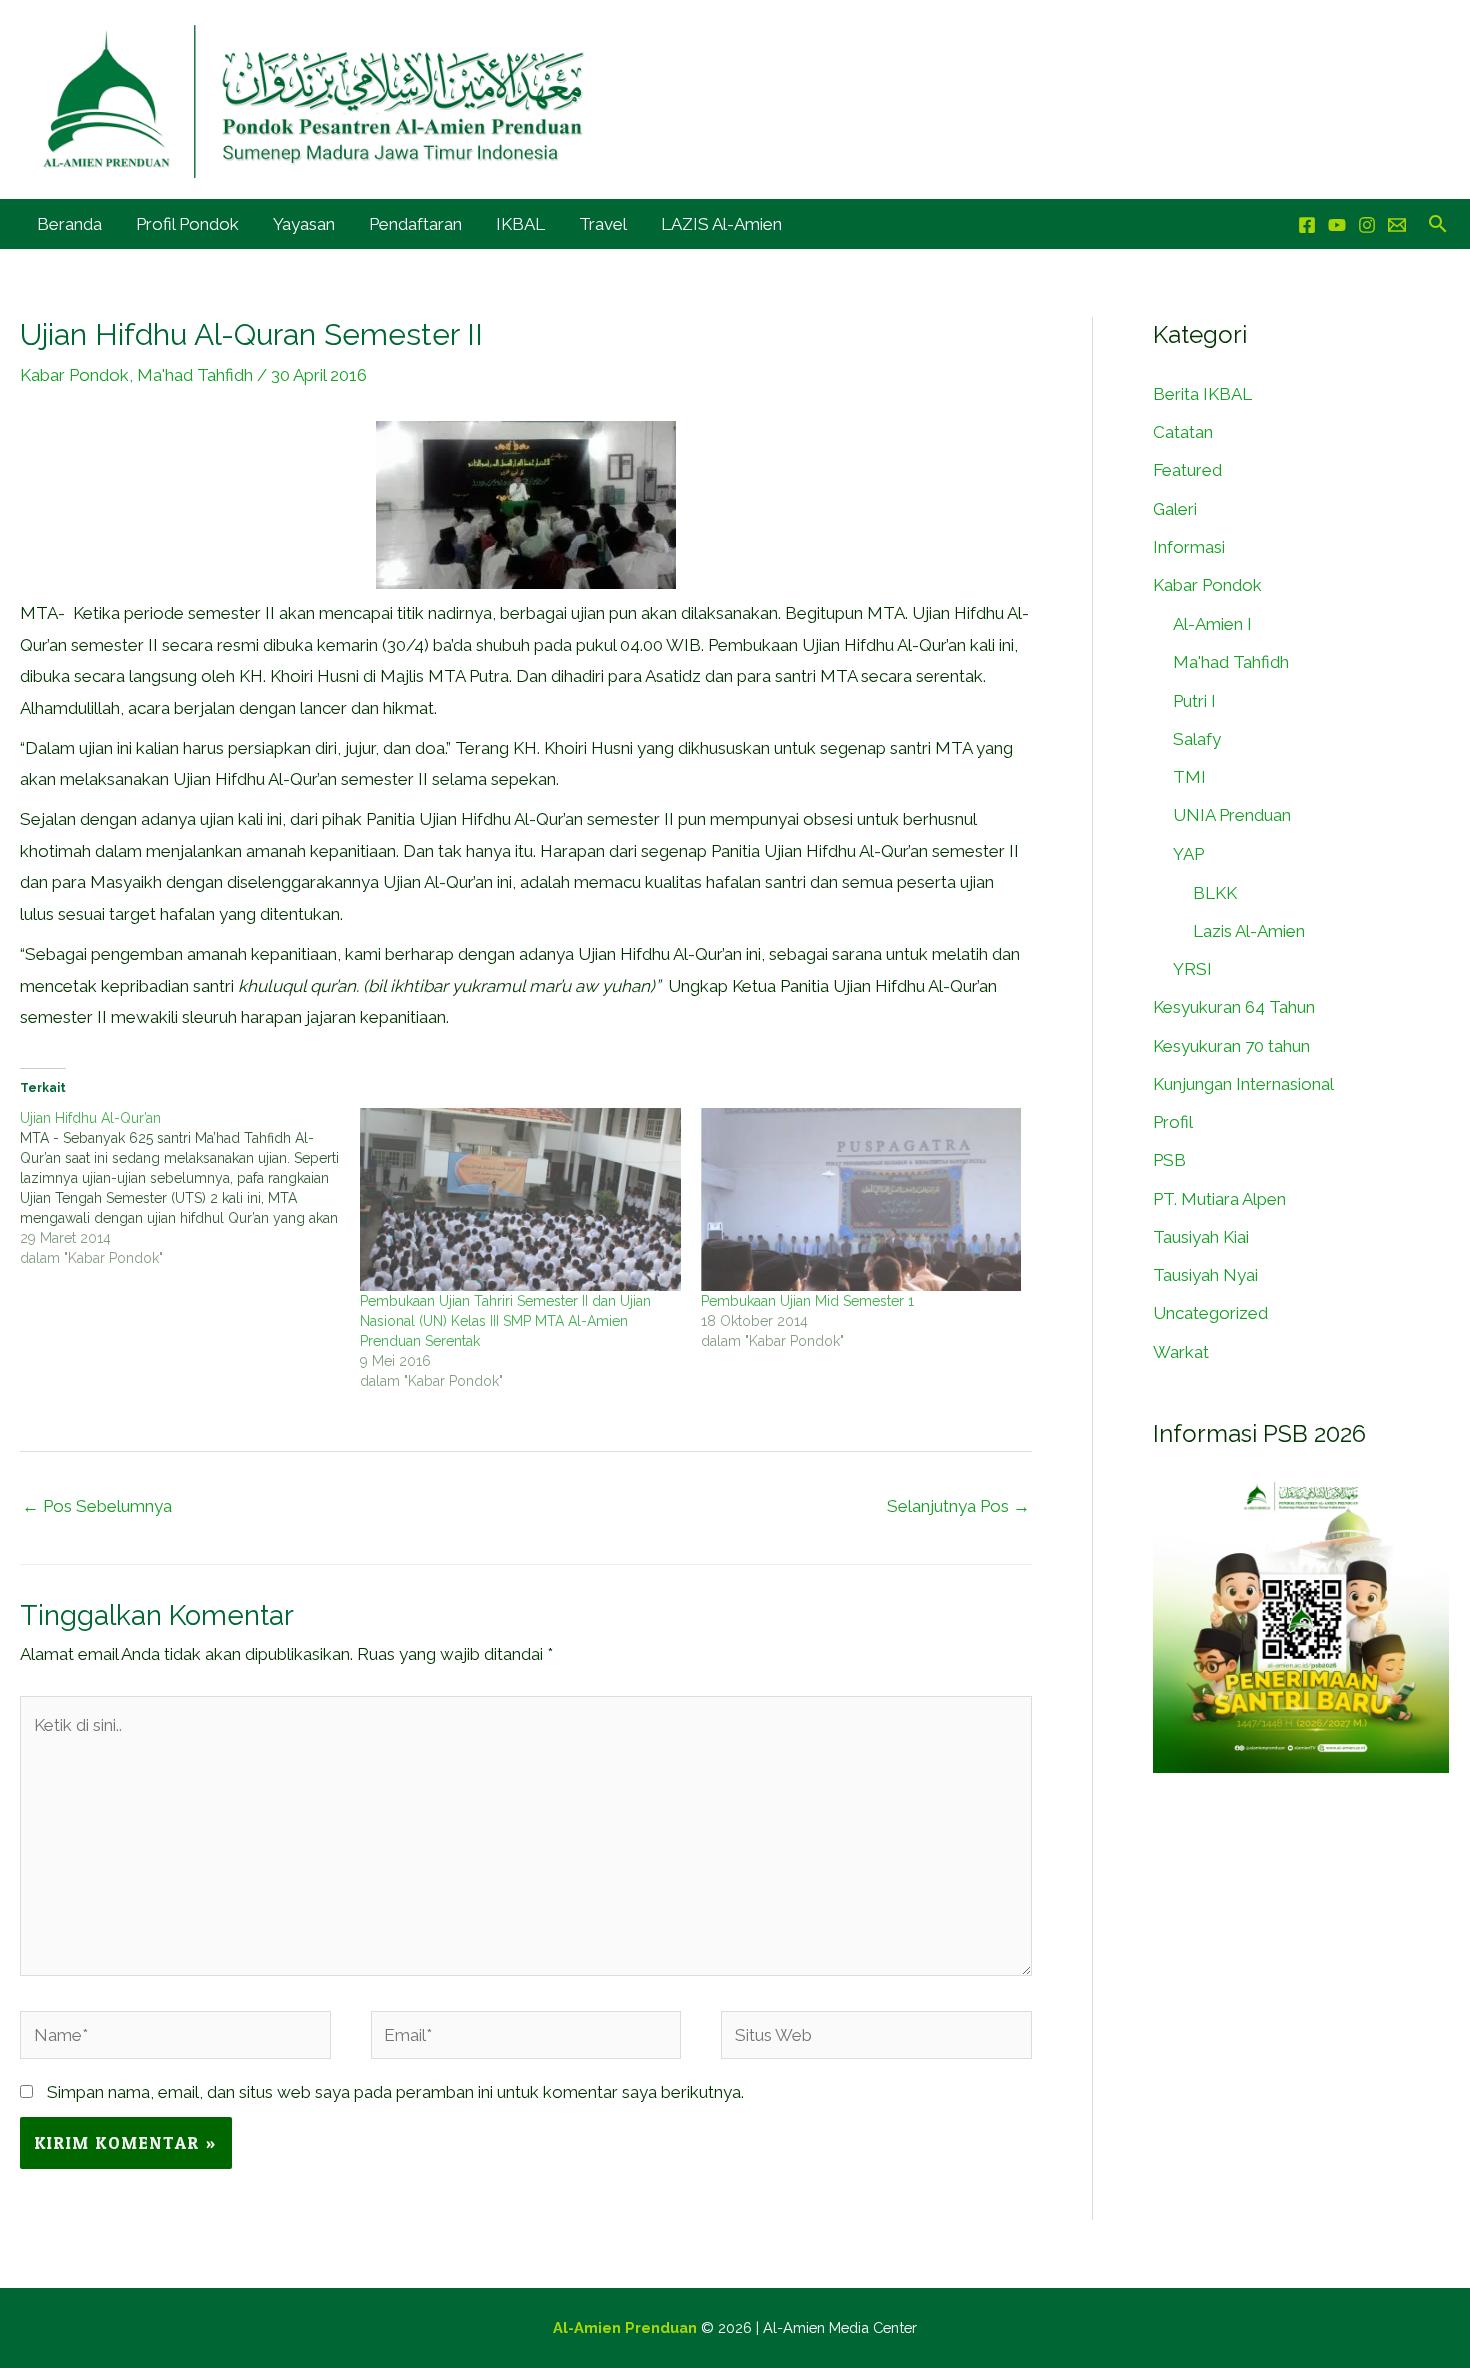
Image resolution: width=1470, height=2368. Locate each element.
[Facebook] (1307, 225)
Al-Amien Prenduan (625, 2327)
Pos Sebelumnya (97, 1506)
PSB (1169, 1160)
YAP (1188, 854)
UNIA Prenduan (1232, 815)
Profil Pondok (187, 224)
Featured (1187, 470)
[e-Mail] (1397, 225)
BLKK (1215, 893)
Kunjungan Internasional (1243, 1084)
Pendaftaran (415, 224)
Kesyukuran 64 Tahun (1234, 1007)
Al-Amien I (1212, 624)
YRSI (1192, 969)
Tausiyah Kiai (1201, 1237)
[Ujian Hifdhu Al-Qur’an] (190, 1188)
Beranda (69, 224)
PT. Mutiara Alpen (1219, 1199)
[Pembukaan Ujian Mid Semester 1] (861, 1199)
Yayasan (304, 224)
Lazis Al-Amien (1249, 931)
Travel (603, 224)
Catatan (1183, 432)
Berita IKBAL (1202, 394)
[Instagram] (1367, 225)
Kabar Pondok (74, 375)
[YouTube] (1337, 225)
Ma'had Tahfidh (195, 375)
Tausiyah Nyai (1205, 1275)
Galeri (1175, 509)
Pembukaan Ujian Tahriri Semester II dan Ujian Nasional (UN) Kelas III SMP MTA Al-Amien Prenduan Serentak (505, 1321)
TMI (1189, 777)
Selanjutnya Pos (958, 1506)
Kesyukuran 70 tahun (1231, 1046)
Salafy (1197, 739)
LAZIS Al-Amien (721, 224)
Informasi (1189, 547)
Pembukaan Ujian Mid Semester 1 (807, 1301)
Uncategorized (1210, 1313)
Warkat (1181, 1352)
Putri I (1194, 701)
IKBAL (520, 224)
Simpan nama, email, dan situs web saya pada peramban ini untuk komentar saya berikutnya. (395, 2092)
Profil (1173, 1122)
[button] (1438, 223)
